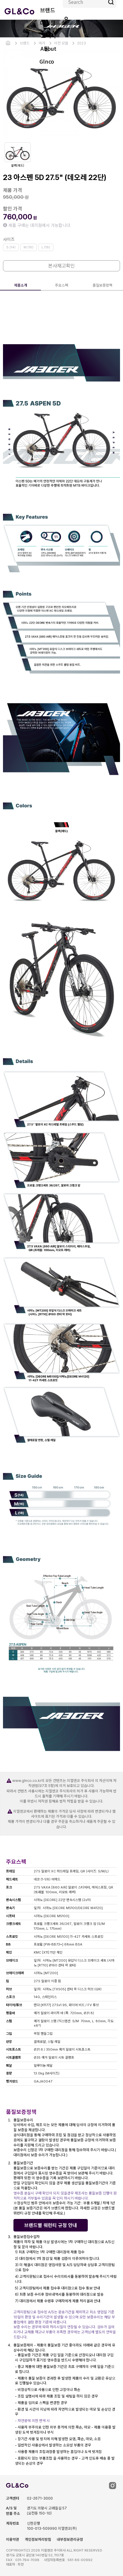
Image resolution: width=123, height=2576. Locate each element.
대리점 (48, 23)
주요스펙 (61, 285)
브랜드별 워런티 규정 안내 (51, 2225)
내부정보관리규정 (70, 2539)
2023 (82, 43)
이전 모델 (61, 43)
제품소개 (21, 285)
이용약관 (13, 2539)
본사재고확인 (61, 266)
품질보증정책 (102, 285)
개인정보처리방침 (38, 2539)
